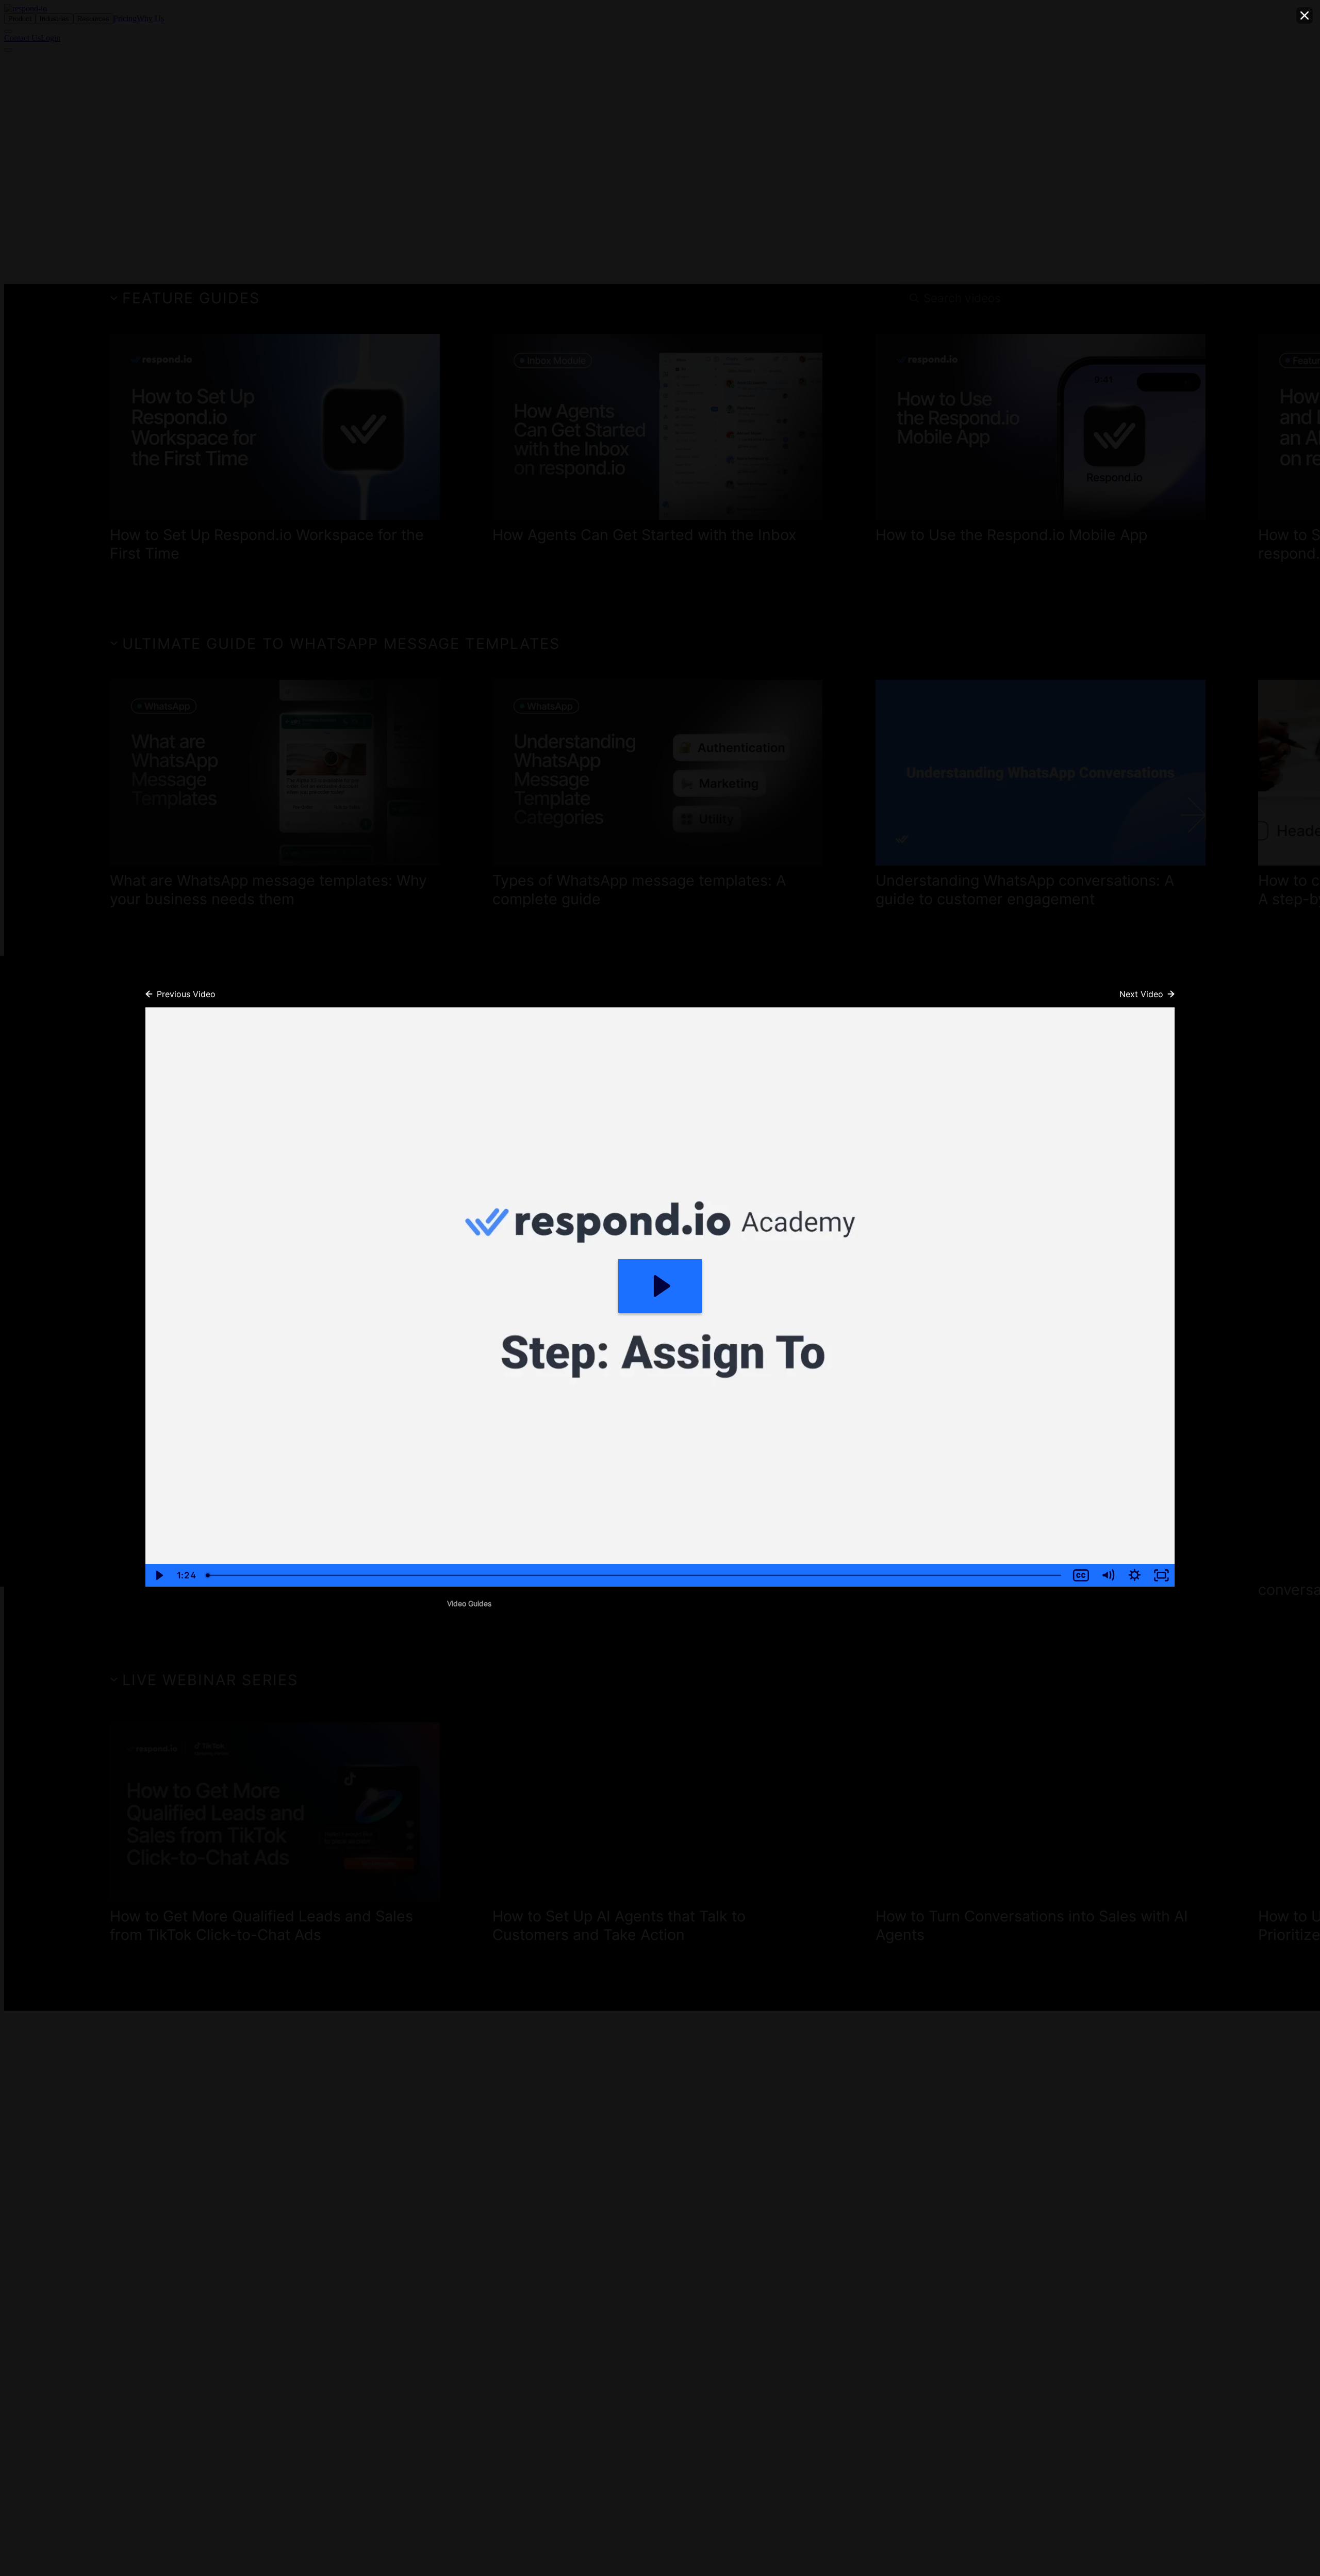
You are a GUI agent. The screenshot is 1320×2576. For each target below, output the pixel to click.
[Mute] (1108, 1575)
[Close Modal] (1305, 15)
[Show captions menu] (1081, 1575)
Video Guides (469, 1603)
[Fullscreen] (1161, 1575)
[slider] (634, 1575)
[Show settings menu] (1134, 1575)
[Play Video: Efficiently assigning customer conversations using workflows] (660, 1286)
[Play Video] (159, 1575)
